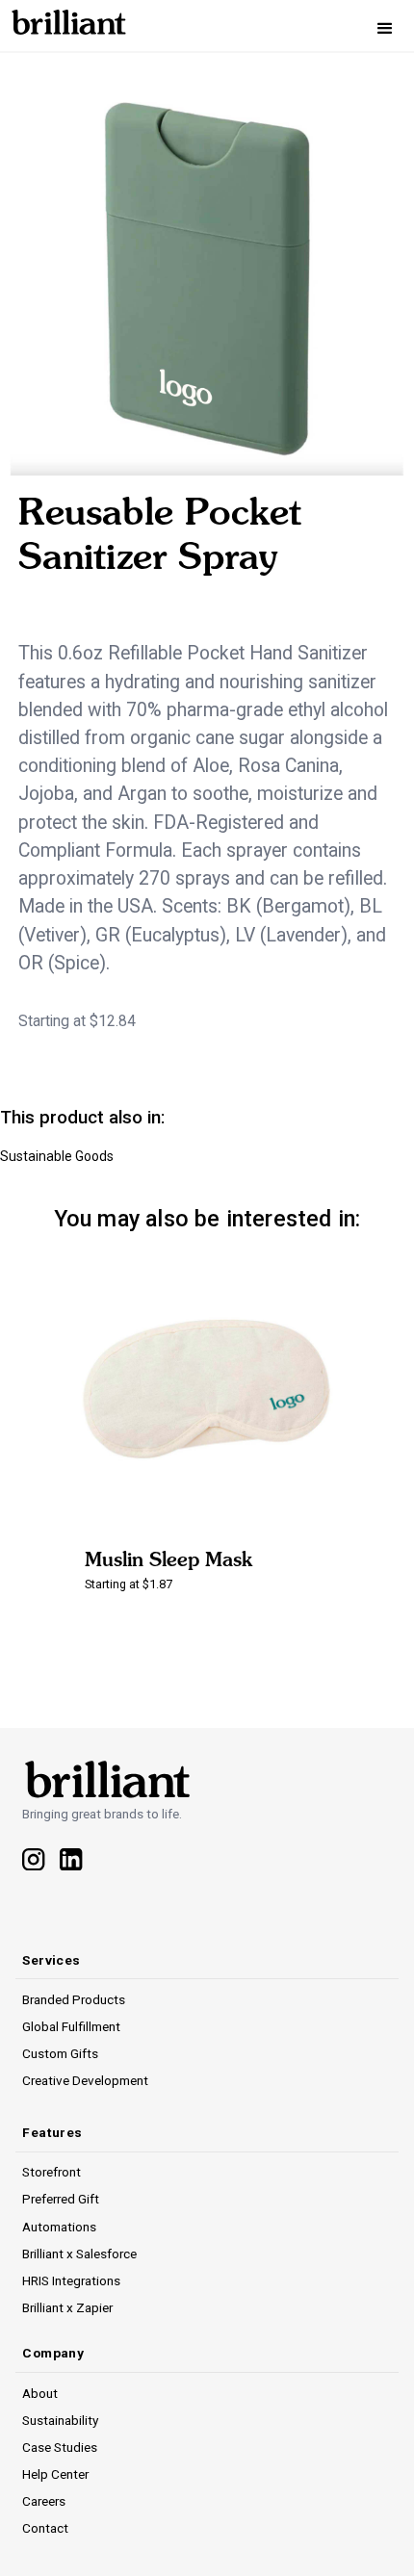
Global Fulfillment (71, 2026)
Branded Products (74, 1999)
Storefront (52, 2172)
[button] (385, 29)
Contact (45, 2528)
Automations (59, 2227)
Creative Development (85, 2080)
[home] (64, 19)
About (40, 2393)
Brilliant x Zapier (67, 2307)
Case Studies (60, 2447)
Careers (44, 2501)
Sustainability (60, 2420)
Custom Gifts (60, 2053)
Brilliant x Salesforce (79, 2254)
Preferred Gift (61, 2199)
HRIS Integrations (71, 2280)
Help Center (55, 2474)
